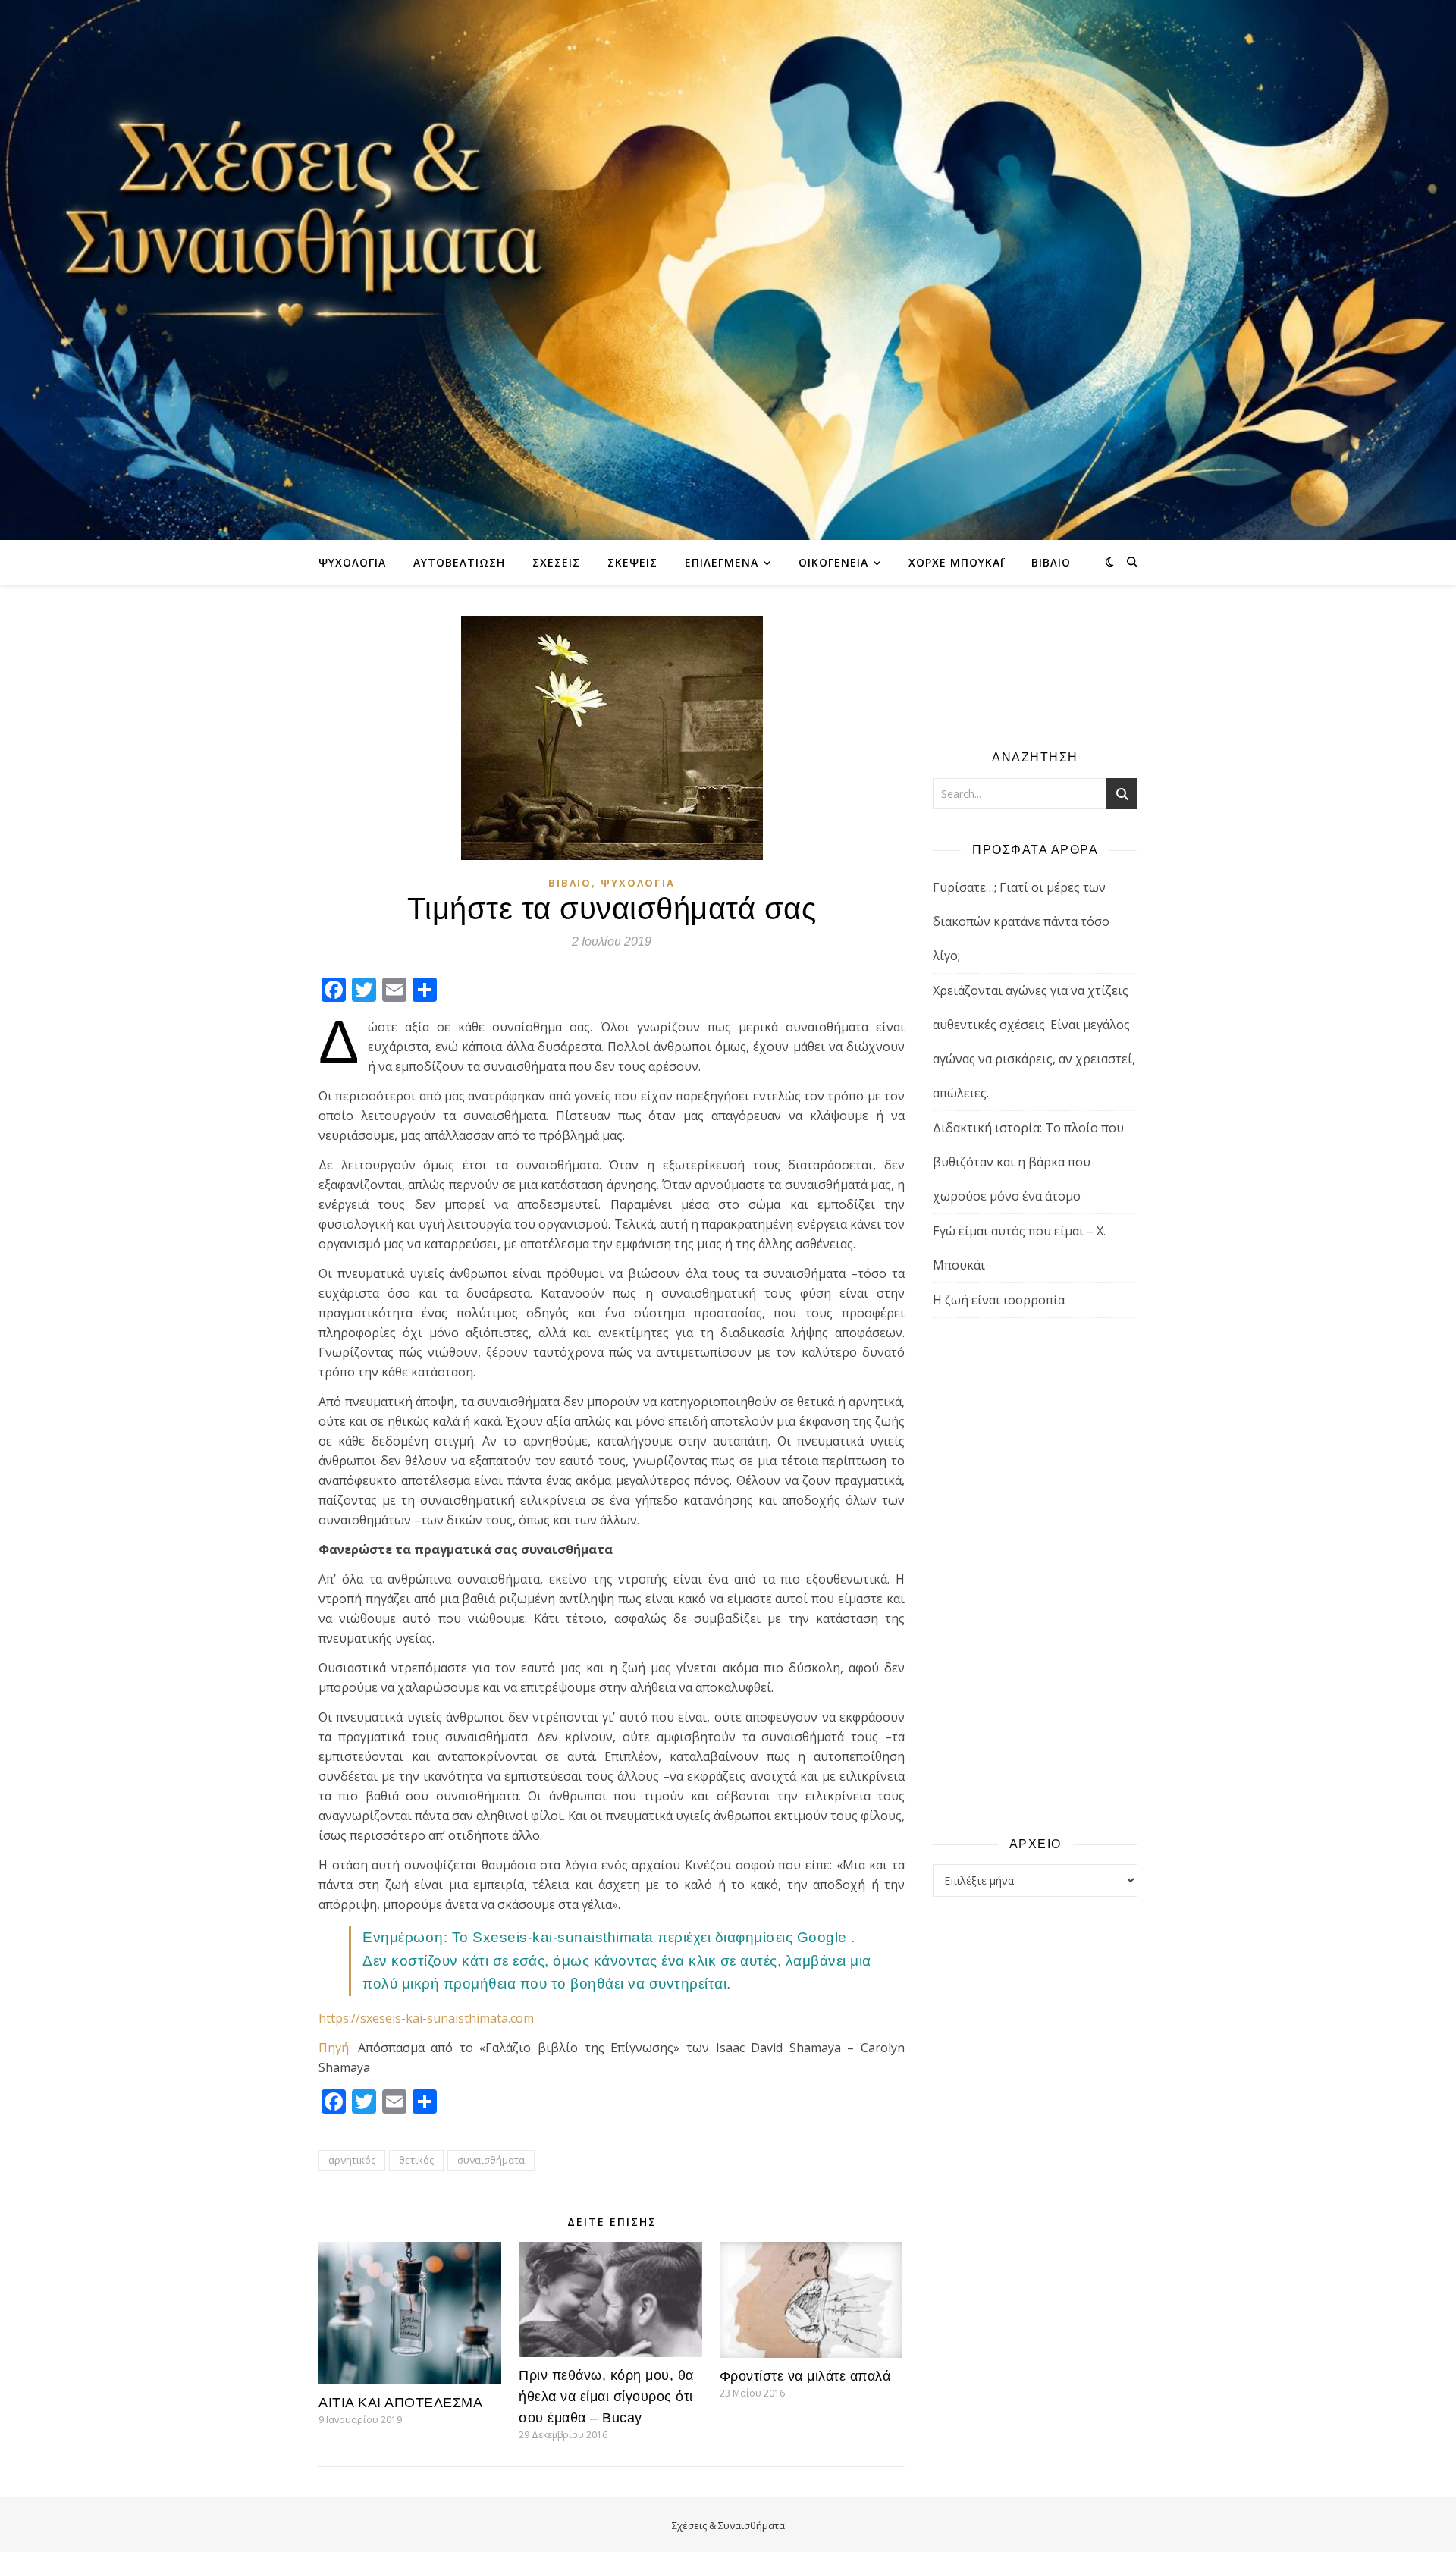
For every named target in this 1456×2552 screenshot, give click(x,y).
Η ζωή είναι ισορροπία (999, 1300)
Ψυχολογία (352, 562)
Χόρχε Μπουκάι (956, 562)
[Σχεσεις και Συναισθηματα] (728, 270)
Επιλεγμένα (722, 562)
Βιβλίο (1051, 562)
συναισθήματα (491, 2160)
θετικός (416, 2160)
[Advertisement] (1035, 1576)
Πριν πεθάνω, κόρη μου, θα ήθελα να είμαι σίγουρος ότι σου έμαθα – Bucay (606, 2397)
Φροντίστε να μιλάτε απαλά (805, 2376)
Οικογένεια (833, 562)
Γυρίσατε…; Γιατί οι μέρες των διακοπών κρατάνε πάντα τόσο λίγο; (1021, 921)
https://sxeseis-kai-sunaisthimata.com (426, 2018)
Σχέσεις (556, 562)
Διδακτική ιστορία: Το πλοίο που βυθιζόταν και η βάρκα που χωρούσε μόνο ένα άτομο (1028, 1162)
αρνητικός (352, 2160)
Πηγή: (335, 2048)
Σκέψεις (632, 562)
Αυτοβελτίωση (459, 562)
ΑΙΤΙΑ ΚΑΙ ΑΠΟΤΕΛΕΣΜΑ (400, 2403)
